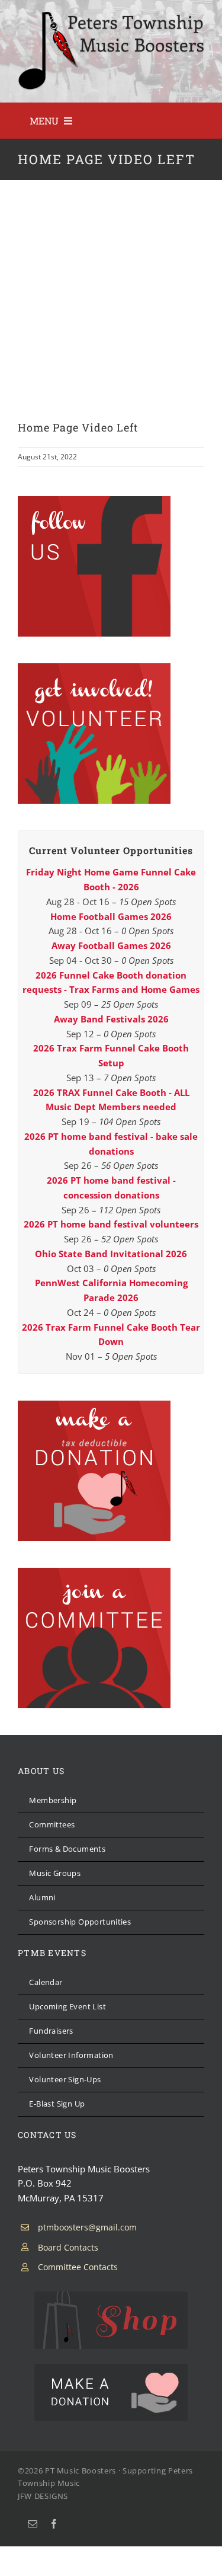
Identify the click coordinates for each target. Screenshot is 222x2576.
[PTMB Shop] (111, 2296)
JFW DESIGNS (43, 2496)
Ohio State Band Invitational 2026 (111, 1254)
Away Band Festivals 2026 (111, 1019)
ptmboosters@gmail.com (87, 2227)
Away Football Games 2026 (111, 945)
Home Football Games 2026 (111, 916)
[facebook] (54, 2524)
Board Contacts (68, 2247)
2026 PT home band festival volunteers (111, 1224)
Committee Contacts (78, 2267)
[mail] (33, 2524)
